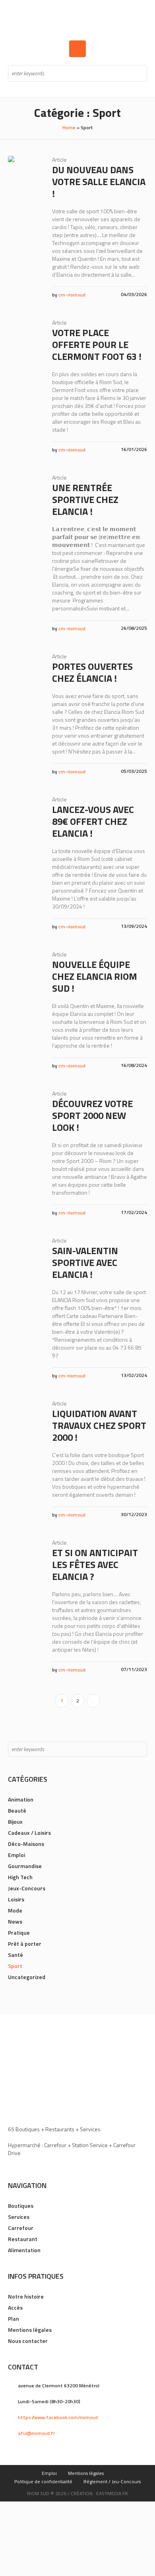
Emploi (16, 1855)
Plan (14, 2319)
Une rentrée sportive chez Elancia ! (85, 499)
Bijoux (15, 1822)
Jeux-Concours (27, 1888)
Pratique (19, 1932)
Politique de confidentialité (43, 2481)
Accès (15, 2307)
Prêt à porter (25, 1944)
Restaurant (23, 2239)
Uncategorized (27, 1977)
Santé (15, 1955)
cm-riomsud (72, 295)
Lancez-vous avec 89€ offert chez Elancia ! (93, 821)
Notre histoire (26, 2296)
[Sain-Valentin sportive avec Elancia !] (24, 1253)
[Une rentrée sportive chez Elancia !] (24, 490)
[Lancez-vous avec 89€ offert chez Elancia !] (24, 812)
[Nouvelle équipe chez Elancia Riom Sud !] (24, 967)
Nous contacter (28, 2341)
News (15, 1921)
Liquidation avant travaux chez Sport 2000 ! (99, 1425)
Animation (21, 1799)
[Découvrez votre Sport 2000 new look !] (24, 1106)
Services (19, 2217)
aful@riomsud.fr (36, 2433)
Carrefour (21, 2228)
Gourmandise (25, 1866)
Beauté (17, 1810)
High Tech (20, 1877)
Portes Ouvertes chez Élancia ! (92, 672)
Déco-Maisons (26, 1844)
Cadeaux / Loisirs (29, 1833)
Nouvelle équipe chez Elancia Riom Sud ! (95, 976)
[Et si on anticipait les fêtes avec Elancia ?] (24, 1555)
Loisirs (16, 1899)
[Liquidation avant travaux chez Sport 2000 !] (24, 1416)
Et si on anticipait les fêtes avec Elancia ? (95, 1564)
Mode (15, 1910)
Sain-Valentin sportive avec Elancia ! (85, 1262)
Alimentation (24, 2250)
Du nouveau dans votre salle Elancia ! (99, 182)
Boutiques (21, 2206)
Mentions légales (30, 2330)
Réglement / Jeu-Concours (112, 2481)
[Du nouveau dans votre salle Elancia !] (24, 172)
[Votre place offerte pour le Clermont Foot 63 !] (24, 335)
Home (69, 127)
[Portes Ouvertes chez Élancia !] (24, 668)
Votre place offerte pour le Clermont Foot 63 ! (97, 344)
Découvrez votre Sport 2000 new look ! (92, 1115)
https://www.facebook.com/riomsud (58, 2417)
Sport (15, 1966)
